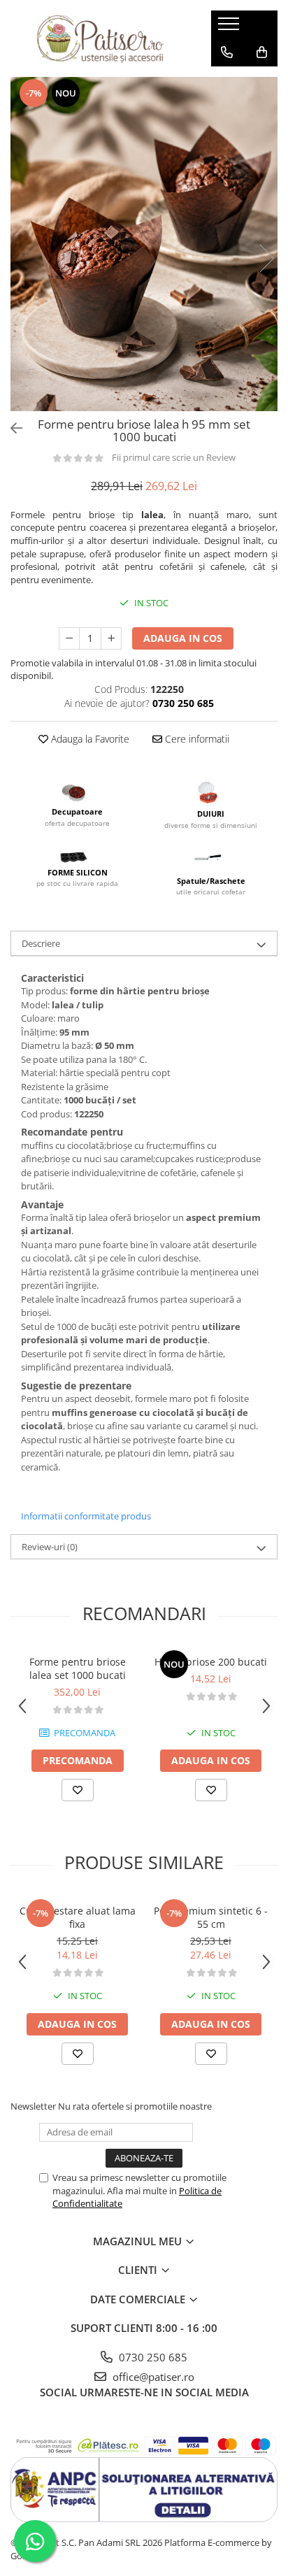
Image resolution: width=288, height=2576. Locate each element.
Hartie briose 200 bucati (211, 1662)
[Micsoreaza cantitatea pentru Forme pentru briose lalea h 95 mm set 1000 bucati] (69, 638)
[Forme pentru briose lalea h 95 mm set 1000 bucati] (144, 244)
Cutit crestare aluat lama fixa (78, 1917)
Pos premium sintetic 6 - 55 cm (211, 1917)
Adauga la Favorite (89, 739)
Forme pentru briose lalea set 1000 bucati (78, 1668)
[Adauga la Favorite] (78, 1790)
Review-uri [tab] (50, 1547)
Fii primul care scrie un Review (174, 457)
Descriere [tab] (41, 943)
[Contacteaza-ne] (227, 52)
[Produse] (230, 28)
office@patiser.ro (152, 2377)
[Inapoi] (10, 428)
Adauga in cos (183, 638)
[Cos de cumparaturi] (262, 52)
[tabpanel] (144, 244)
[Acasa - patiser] (100, 38)
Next (266, 258)
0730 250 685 (152, 2357)
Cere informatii (196, 739)
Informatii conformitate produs (86, 1516)
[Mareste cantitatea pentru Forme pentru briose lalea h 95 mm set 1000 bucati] (111, 638)
